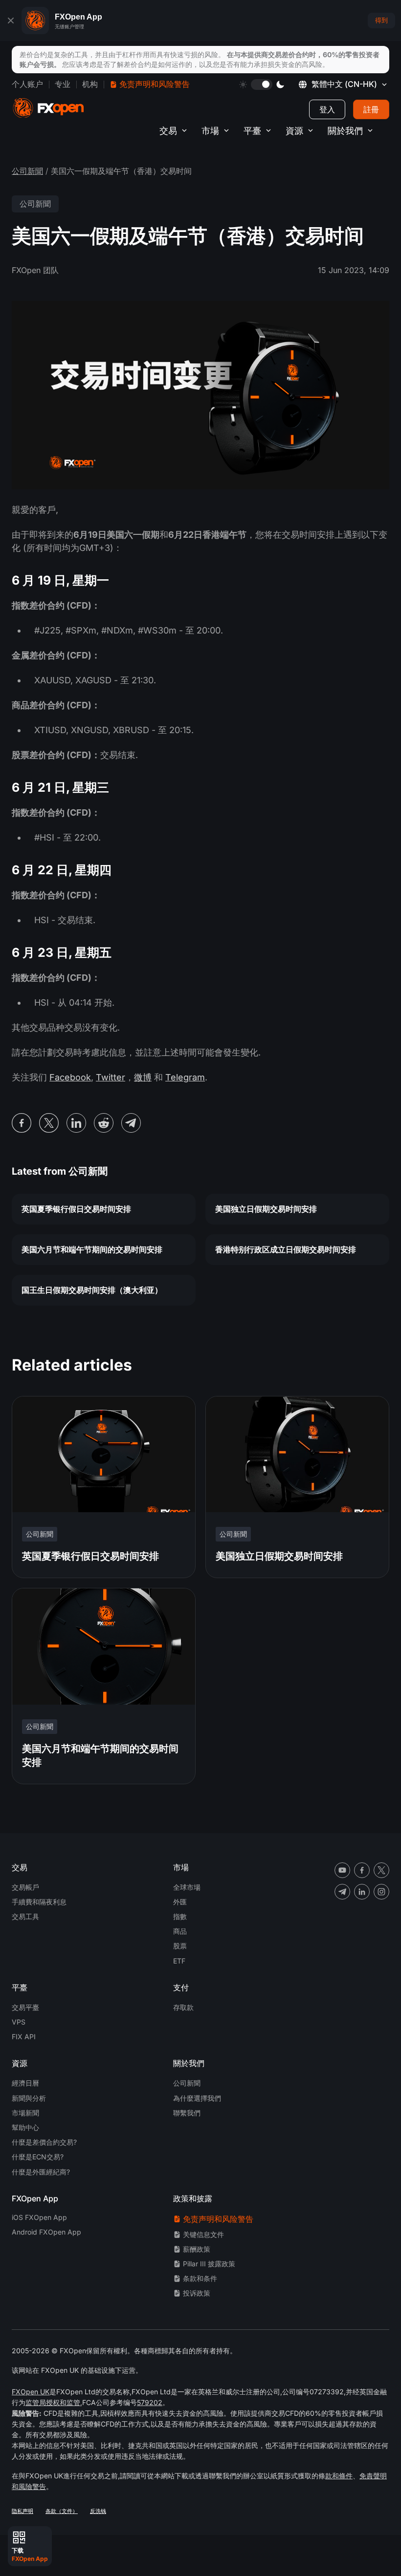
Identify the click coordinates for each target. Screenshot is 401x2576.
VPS (19, 2022)
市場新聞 (25, 2113)
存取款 (183, 2007)
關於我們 (345, 131)
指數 (180, 1916)
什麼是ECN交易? (38, 2157)
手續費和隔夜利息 (39, 1902)
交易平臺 (25, 2007)
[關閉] (11, 21)
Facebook (70, 1077)
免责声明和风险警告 (155, 84)
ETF (179, 1961)
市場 (210, 131)
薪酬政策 (197, 2249)
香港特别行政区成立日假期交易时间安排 (286, 1249)
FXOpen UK (31, 2392)
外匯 (180, 1902)
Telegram (185, 1077)
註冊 (371, 109)
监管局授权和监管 (53, 2402)
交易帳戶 (25, 1887)
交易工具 (25, 1916)
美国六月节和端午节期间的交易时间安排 (92, 1249)
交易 (168, 131)
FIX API (24, 2037)
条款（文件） (62, 2511)
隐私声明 (22, 2511)
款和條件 (339, 2476)
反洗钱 (98, 2511)
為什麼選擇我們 (197, 2098)
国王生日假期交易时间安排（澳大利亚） (92, 1290)
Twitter (111, 1077)
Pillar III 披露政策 (209, 2264)
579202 (150, 2402)
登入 (327, 109)
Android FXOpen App (46, 2232)
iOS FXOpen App (39, 2217)
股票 (180, 1946)
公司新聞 (27, 171)
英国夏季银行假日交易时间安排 (76, 1209)
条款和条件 (200, 2278)
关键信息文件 (203, 2234)
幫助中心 (25, 2127)
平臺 (252, 131)
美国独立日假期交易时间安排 (266, 1209)
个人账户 (27, 84)
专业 (63, 84)
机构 (90, 84)
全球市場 (187, 1887)
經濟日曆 (25, 2083)
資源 (294, 131)
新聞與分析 (29, 2098)
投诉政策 (197, 2293)
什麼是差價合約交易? (44, 2142)
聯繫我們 (187, 2113)
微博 (143, 1077)
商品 (180, 1931)
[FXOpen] (48, 108)
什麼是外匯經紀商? (41, 2172)
